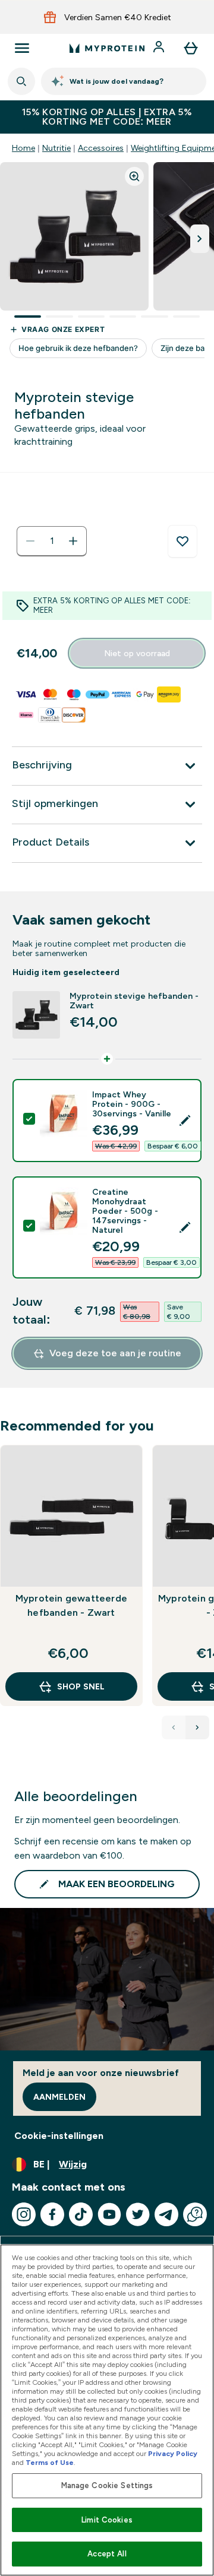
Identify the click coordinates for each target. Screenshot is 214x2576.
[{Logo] (107, 48)
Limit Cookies (107, 2520)
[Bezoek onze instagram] (24, 2214)
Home (23, 148)
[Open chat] (195, 2214)
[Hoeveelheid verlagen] (30, 541)
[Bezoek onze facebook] (52, 2214)
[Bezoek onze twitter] (138, 2214)
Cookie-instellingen (59, 2136)
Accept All (107, 2554)
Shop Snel (81, 1686)
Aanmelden (59, 2097)
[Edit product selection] (185, 1121)
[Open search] (21, 81)
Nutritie (56, 148)
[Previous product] (174, 1727)
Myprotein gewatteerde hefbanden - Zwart (71, 1605)
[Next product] (197, 1727)
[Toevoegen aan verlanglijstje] (182, 542)
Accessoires (101, 148)
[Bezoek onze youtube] (109, 2214)
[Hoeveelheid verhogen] (73, 541)
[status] (52, 541)
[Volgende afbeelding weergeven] (200, 239)
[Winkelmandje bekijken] (191, 48)
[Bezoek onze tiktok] (81, 2214)
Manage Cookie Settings (107, 2485)
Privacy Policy (173, 2454)
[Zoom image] (134, 176)
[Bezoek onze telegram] (166, 2214)
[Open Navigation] (22, 48)
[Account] (160, 48)
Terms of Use (50, 2463)
